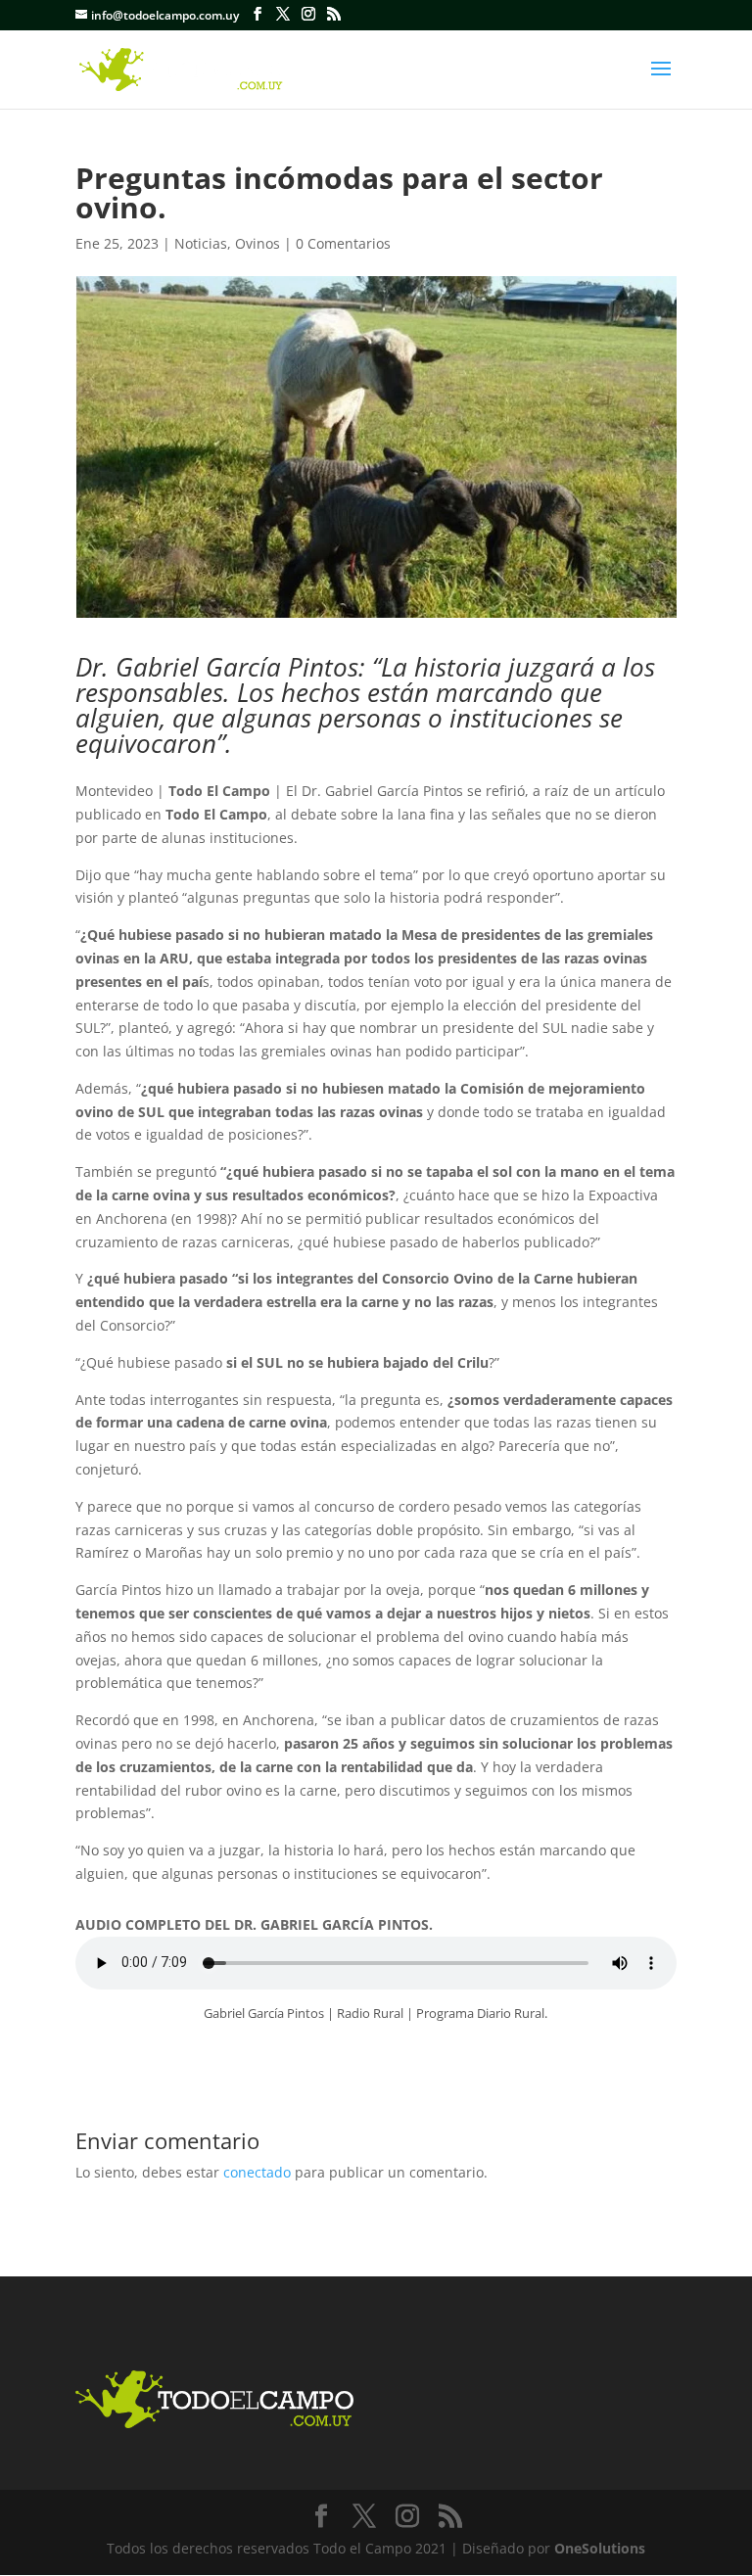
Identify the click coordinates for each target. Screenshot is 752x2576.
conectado (257, 2172)
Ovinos (258, 243)
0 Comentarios (343, 243)
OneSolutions (600, 2548)
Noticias (201, 243)
